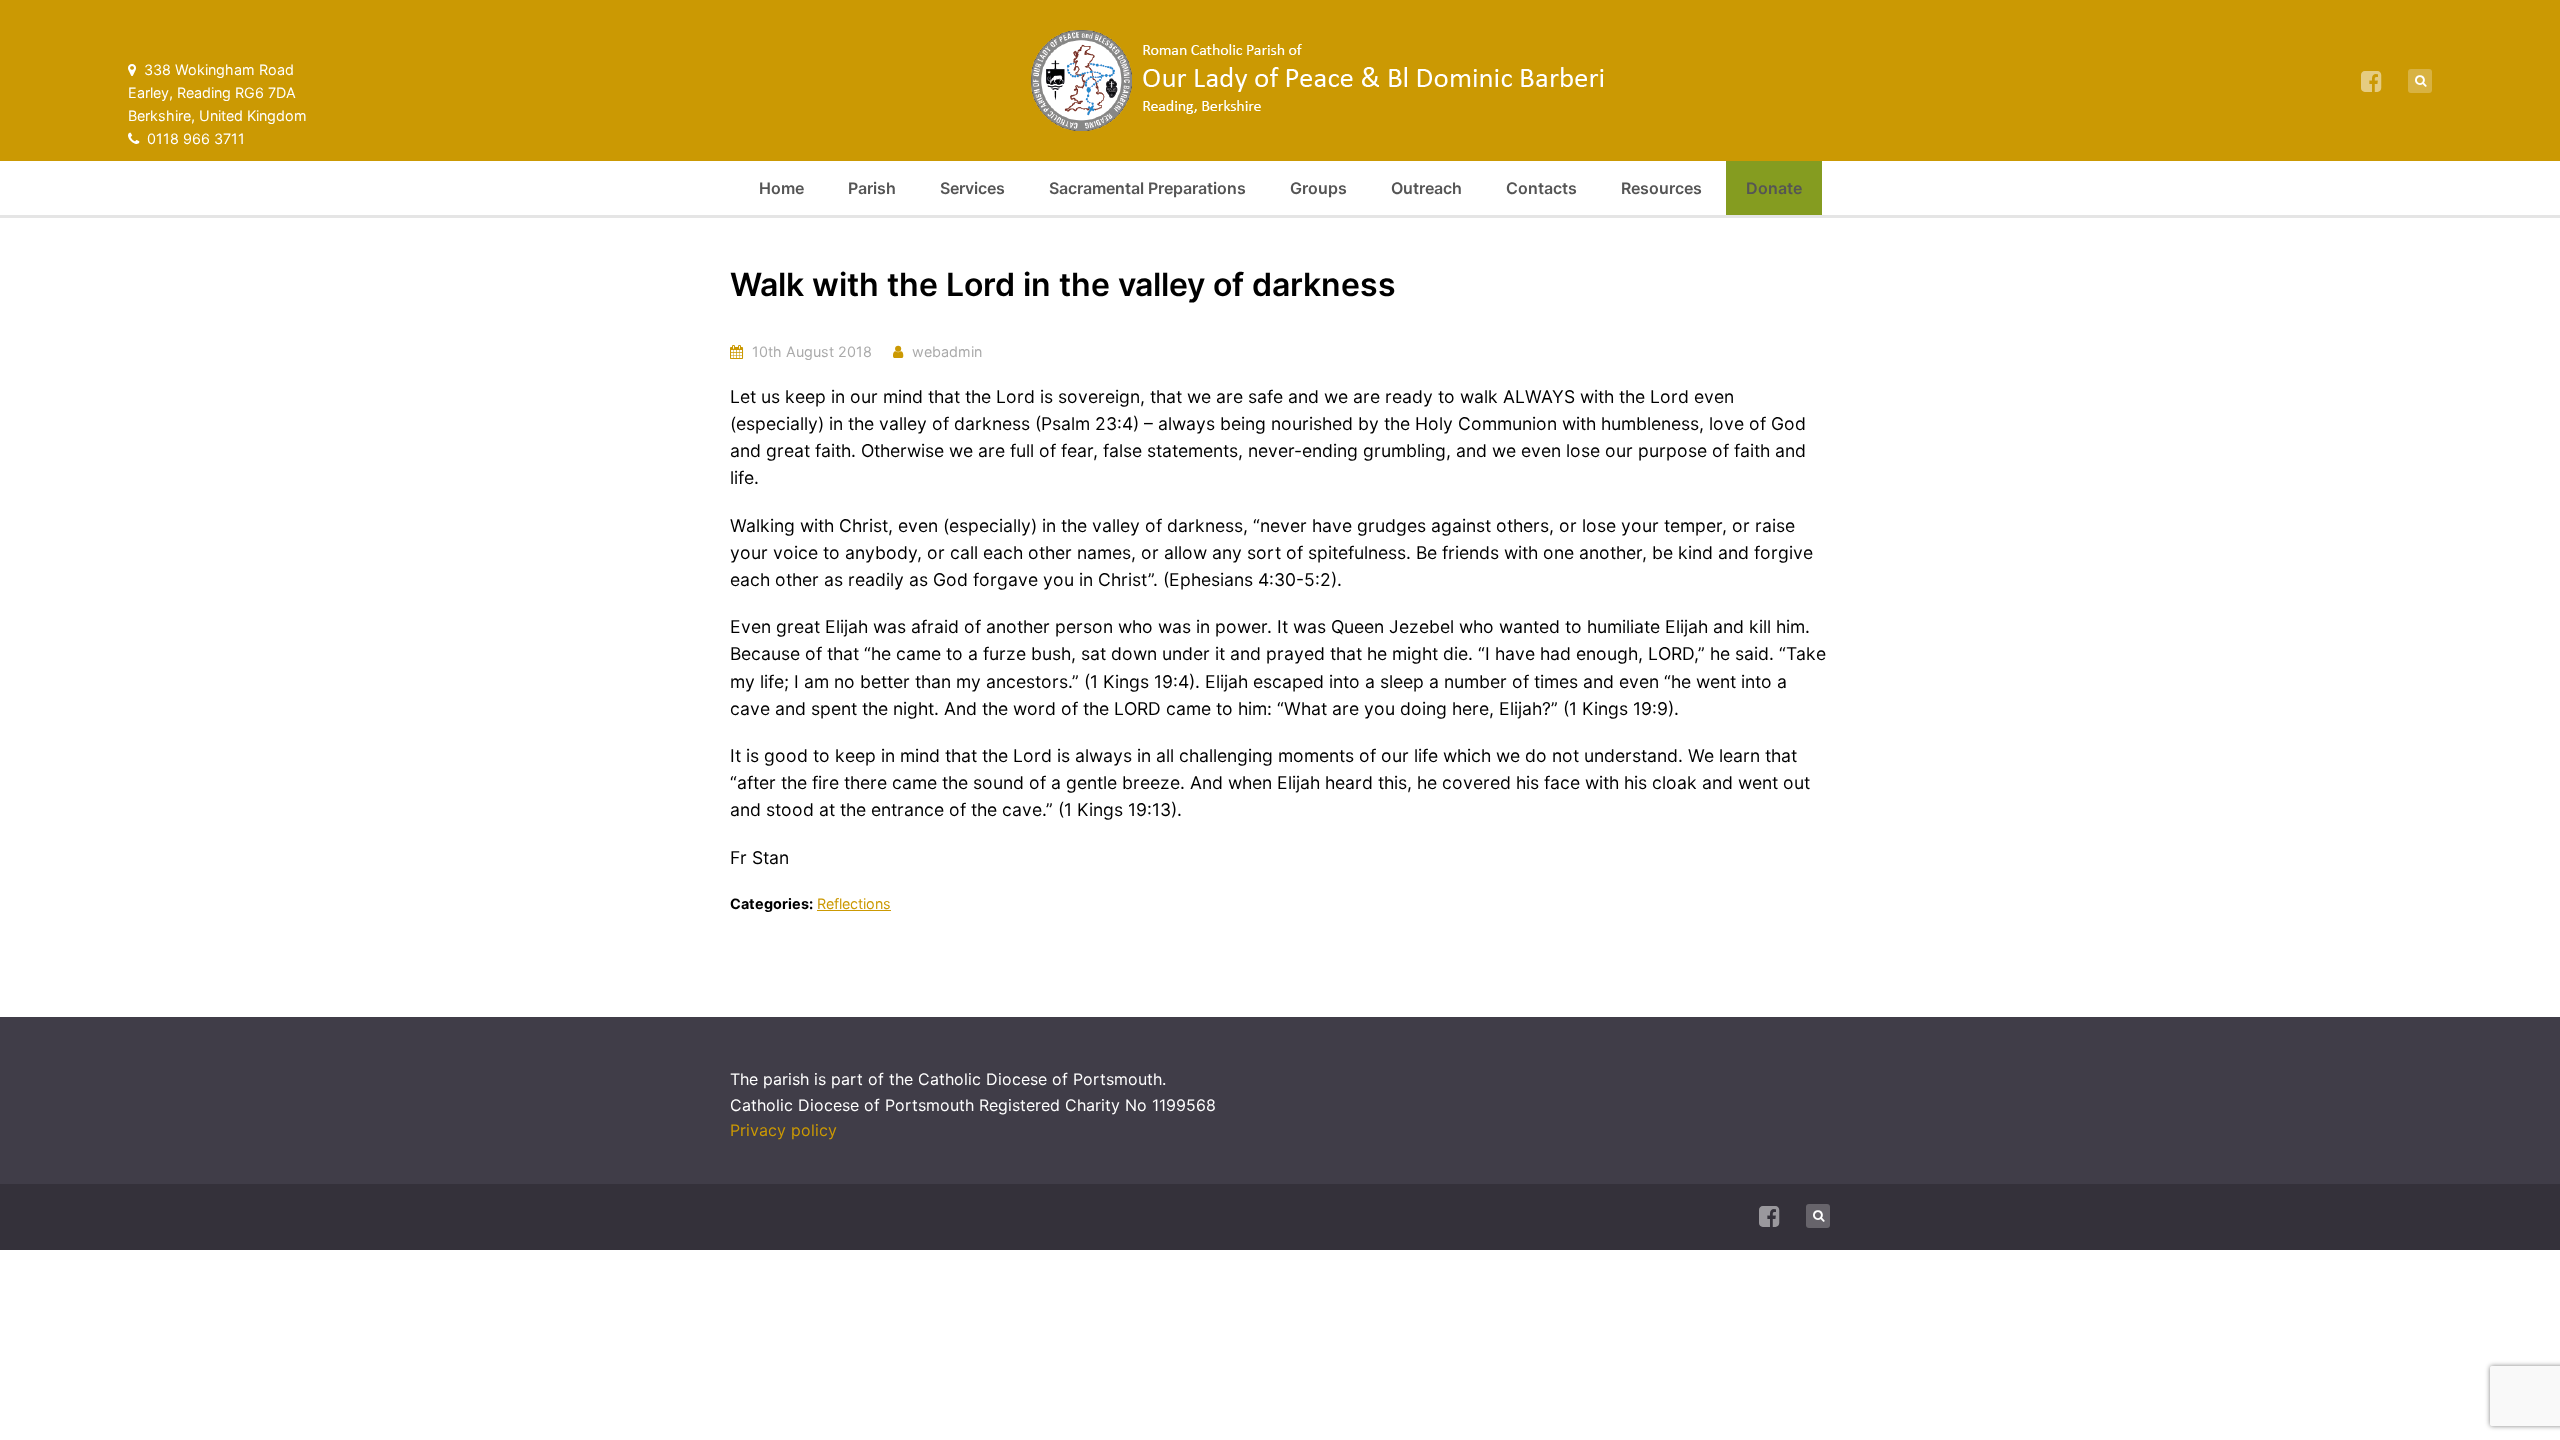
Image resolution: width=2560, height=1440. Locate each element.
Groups (1318, 188)
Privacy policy (783, 1130)
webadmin (947, 351)
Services (972, 188)
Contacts (1541, 188)
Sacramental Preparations (1147, 188)
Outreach (1426, 188)
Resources (1661, 188)
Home (781, 188)
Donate (1774, 188)
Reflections (854, 903)
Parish (872, 188)
